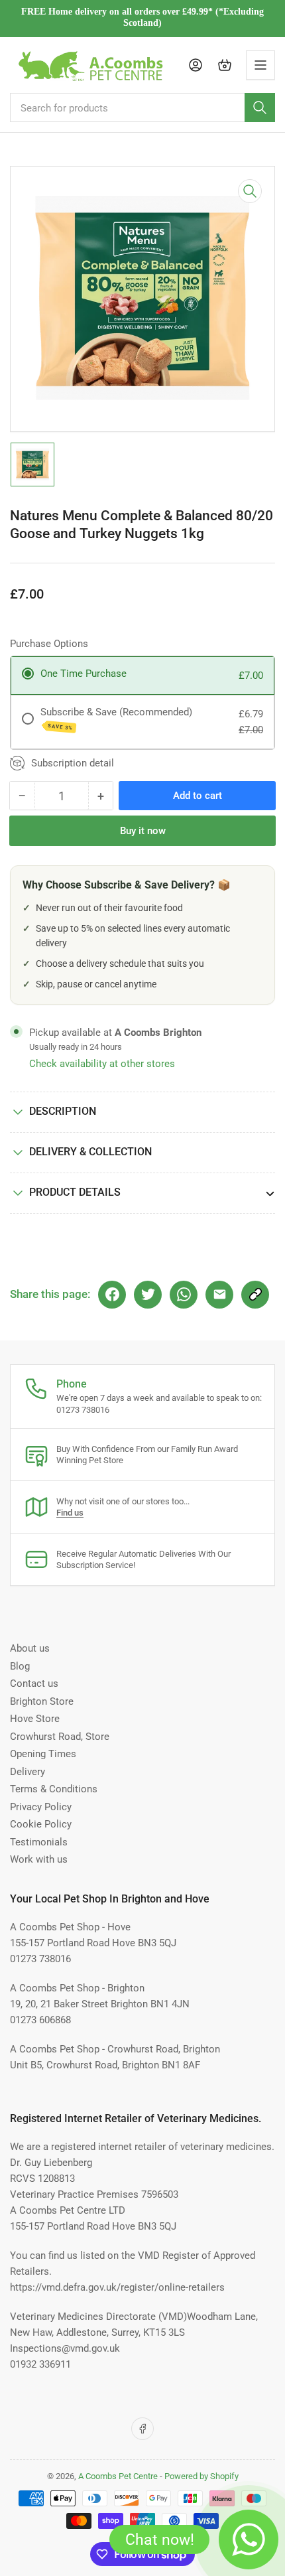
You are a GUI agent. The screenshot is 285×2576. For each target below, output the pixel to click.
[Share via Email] (219, 1295)
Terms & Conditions (54, 1789)
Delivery (28, 1772)
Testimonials (39, 1842)
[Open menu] (260, 65)
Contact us (34, 1683)
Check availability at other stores (102, 1064)
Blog (20, 1666)
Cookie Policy (41, 1824)
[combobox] (142, 107)
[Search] (260, 107)
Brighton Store (42, 1701)
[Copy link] (255, 1295)
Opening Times (43, 1754)
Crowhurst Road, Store (60, 1737)
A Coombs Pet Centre (118, 2476)
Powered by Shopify (201, 2476)
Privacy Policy (41, 1807)
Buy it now (143, 831)
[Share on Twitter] (148, 1295)
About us (30, 1648)
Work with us (39, 1859)
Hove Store (35, 1719)
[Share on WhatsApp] (184, 1295)
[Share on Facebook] (112, 1295)
